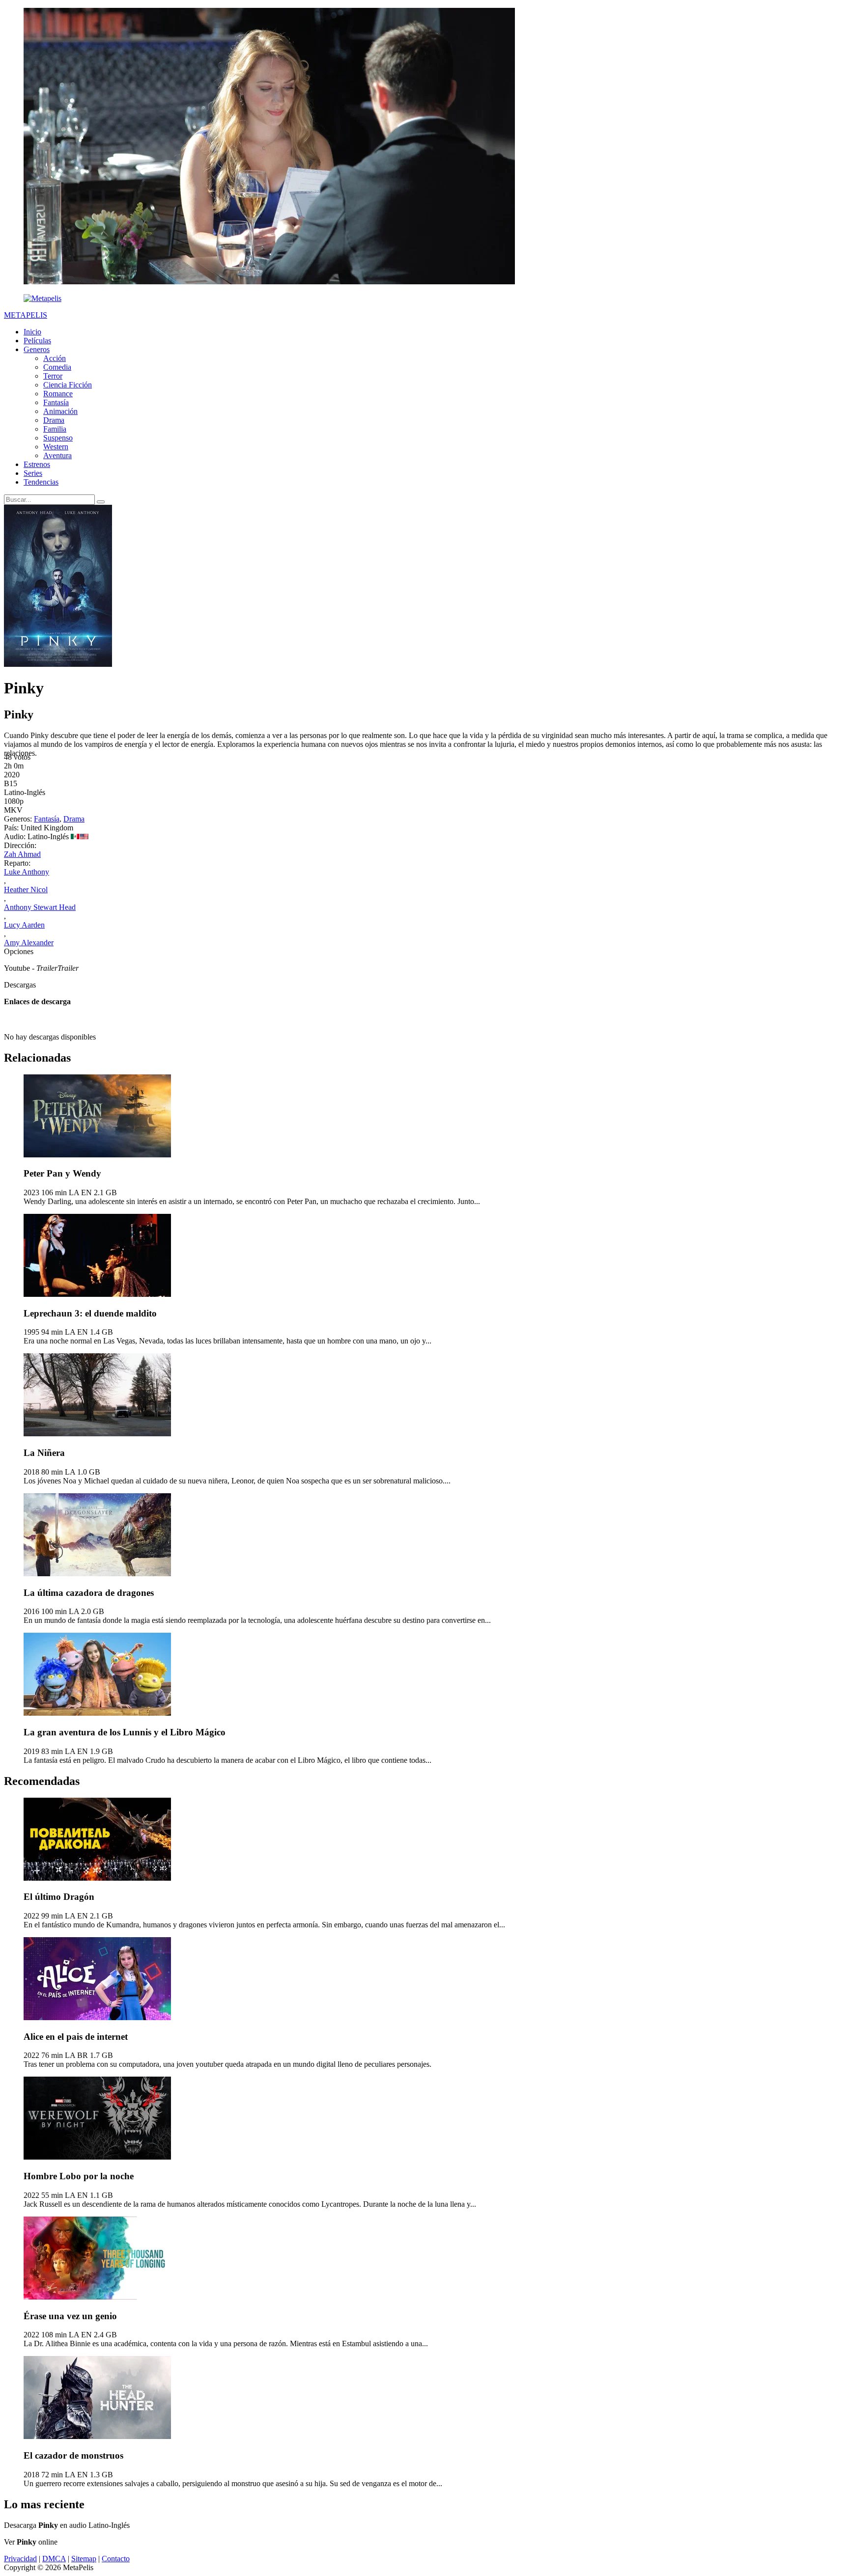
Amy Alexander (29, 943)
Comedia (57, 367)
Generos (37, 349)
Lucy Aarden (24, 925)
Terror (53, 376)
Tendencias (41, 482)
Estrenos (37, 464)
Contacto (116, 2559)
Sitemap (84, 2559)
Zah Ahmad (22, 854)
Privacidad (20, 2559)
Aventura (57, 455)
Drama (54, 420)
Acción (55, 358)
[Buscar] (101, 502)
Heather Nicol (26, 890)
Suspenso (58, 438)
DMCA (54, 2559)
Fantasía (56, 402)
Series (33, 473)
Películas (37, 341)
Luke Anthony (27, 872)
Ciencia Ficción (68, 385)
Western (56, 447)
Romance (58, 394)
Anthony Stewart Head (40, 907)
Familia (55, 429)
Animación (60, 411)
